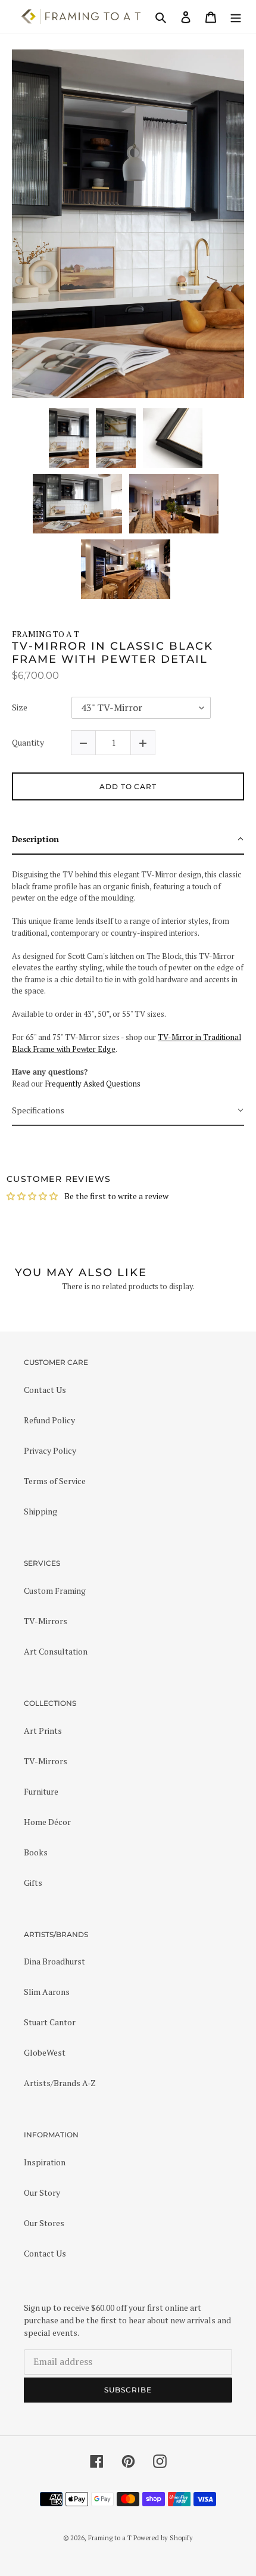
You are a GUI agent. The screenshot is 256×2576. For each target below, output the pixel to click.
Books (36, 1852)
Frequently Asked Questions (93, 1084)
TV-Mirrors (46, 1621)
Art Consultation (56, 1651)
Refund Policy (49, 1420)
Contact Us (45, 1390)
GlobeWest (45, 2052)
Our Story (42, 2192)
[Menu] (236, 16)
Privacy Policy (50, 1450)
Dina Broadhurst (54, 1961)
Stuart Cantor (50, 2022)
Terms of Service (55, 1481)
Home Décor (47, 1822)
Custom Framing (55, 1590)
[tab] (128, 839)
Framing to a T (110, 2538)
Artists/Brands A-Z (60, 2083)
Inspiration (45, 2162)
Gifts (33, 1883)
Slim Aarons (47, 1992)
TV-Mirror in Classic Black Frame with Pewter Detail (113, 653)
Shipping (40, 1511)
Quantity (28, 743)
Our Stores (44, 2223)
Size (20, 708)
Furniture (41, 1791)
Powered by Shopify (163, 2538)
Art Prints (43, 1731)
